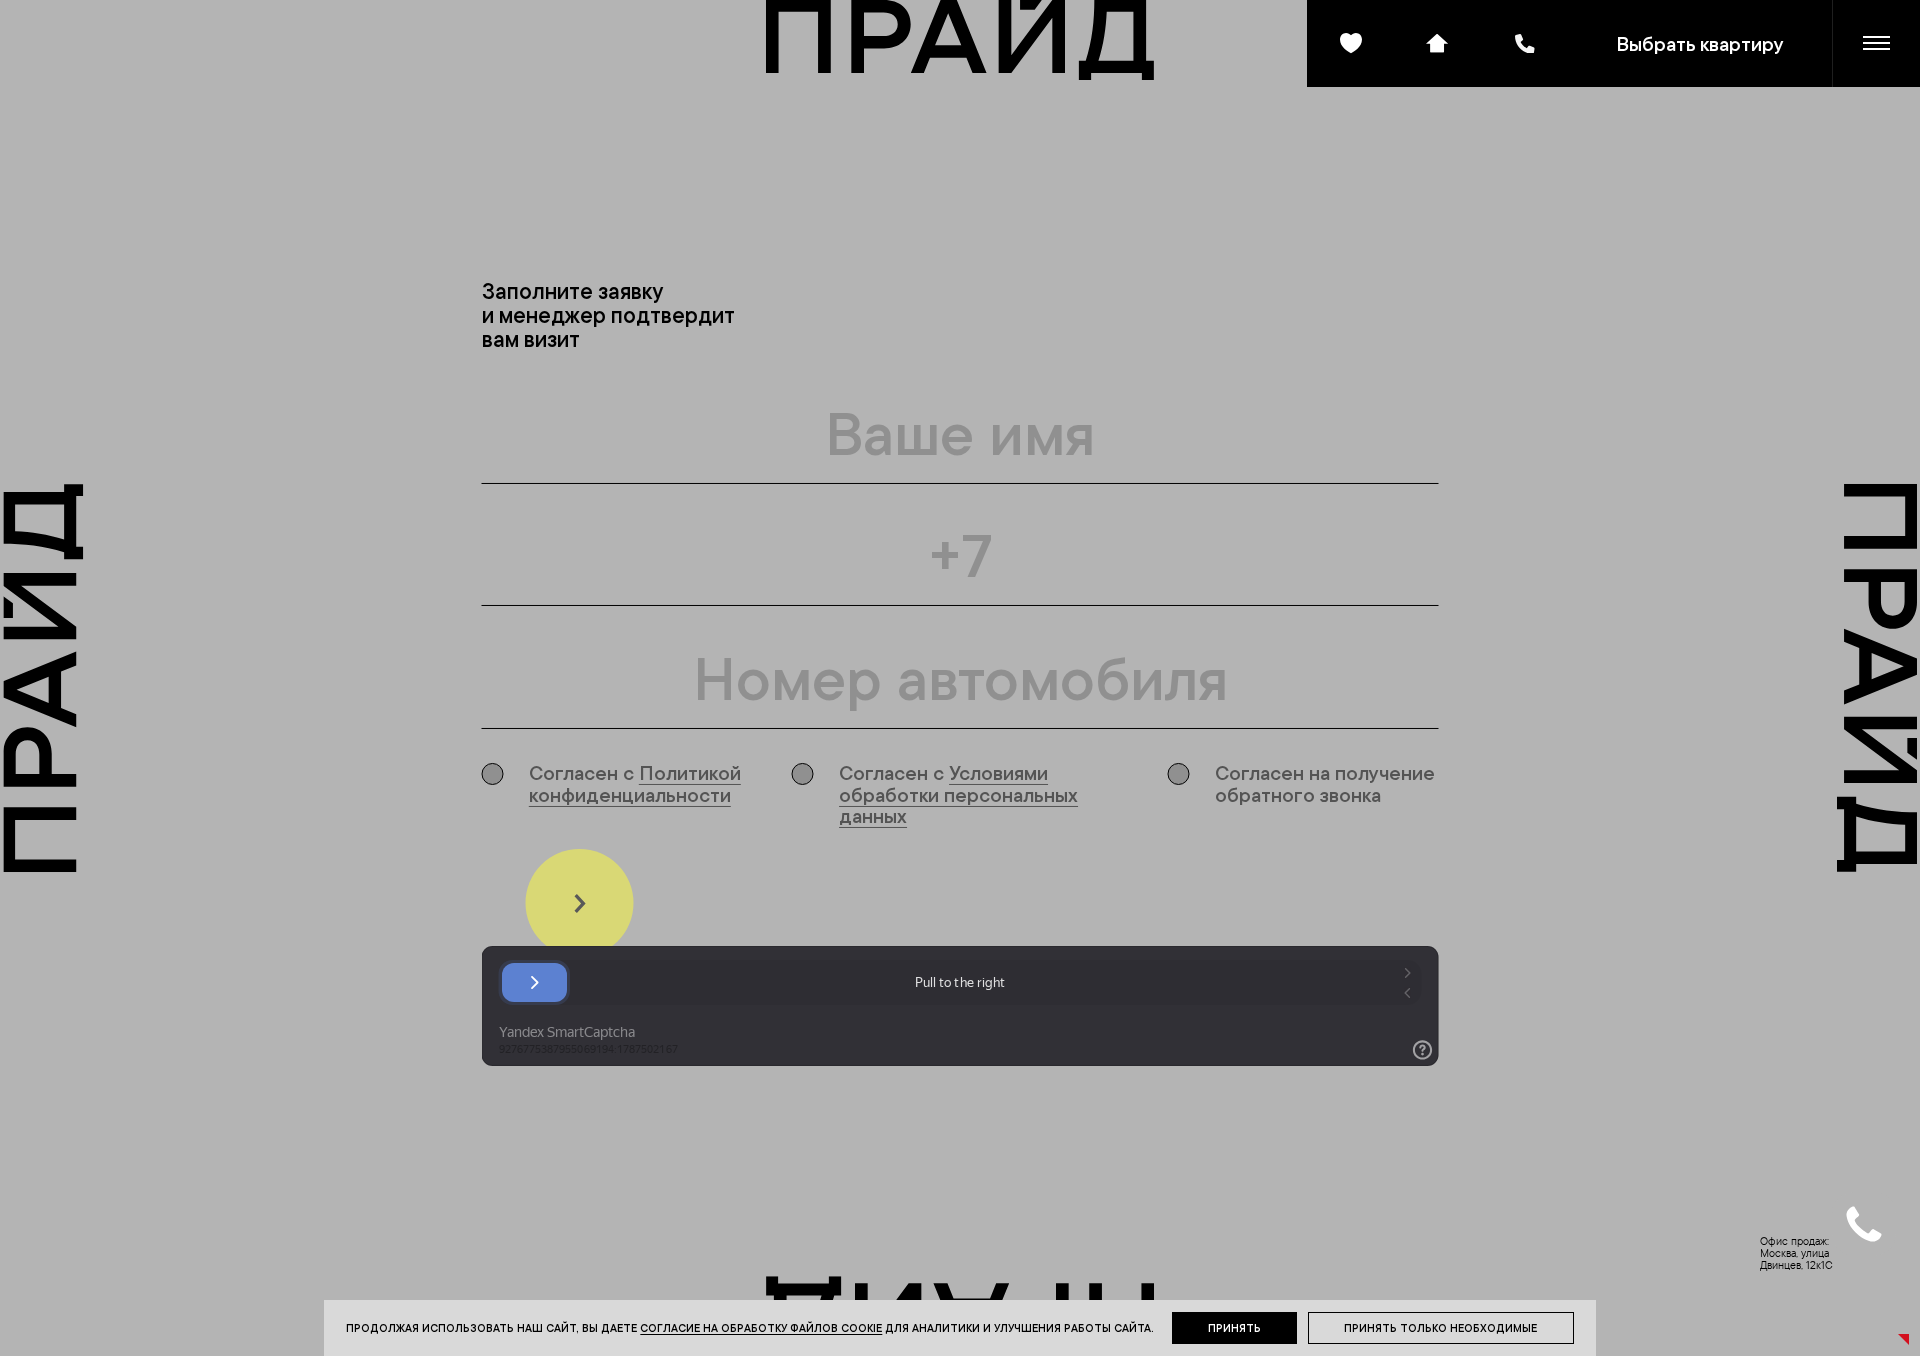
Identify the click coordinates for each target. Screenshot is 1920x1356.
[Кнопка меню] (1876, 43)
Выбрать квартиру (1700, 43)
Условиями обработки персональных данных (958, 794)
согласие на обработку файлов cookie (761, 1327)
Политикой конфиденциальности (635, 783)
